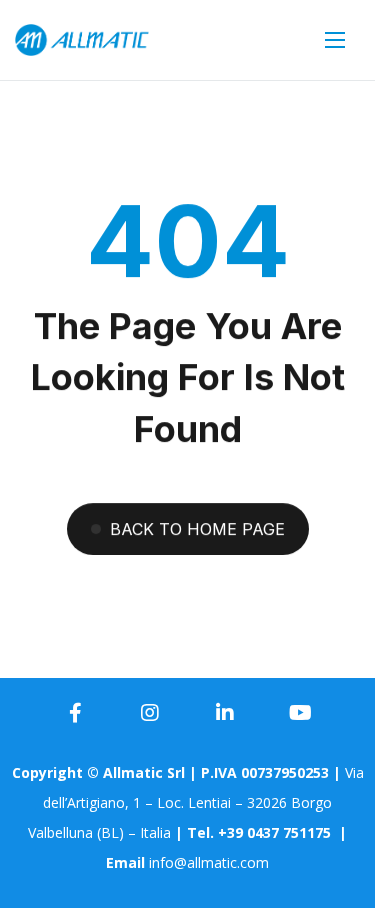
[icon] (75, 713)
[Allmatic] (82, 40)
